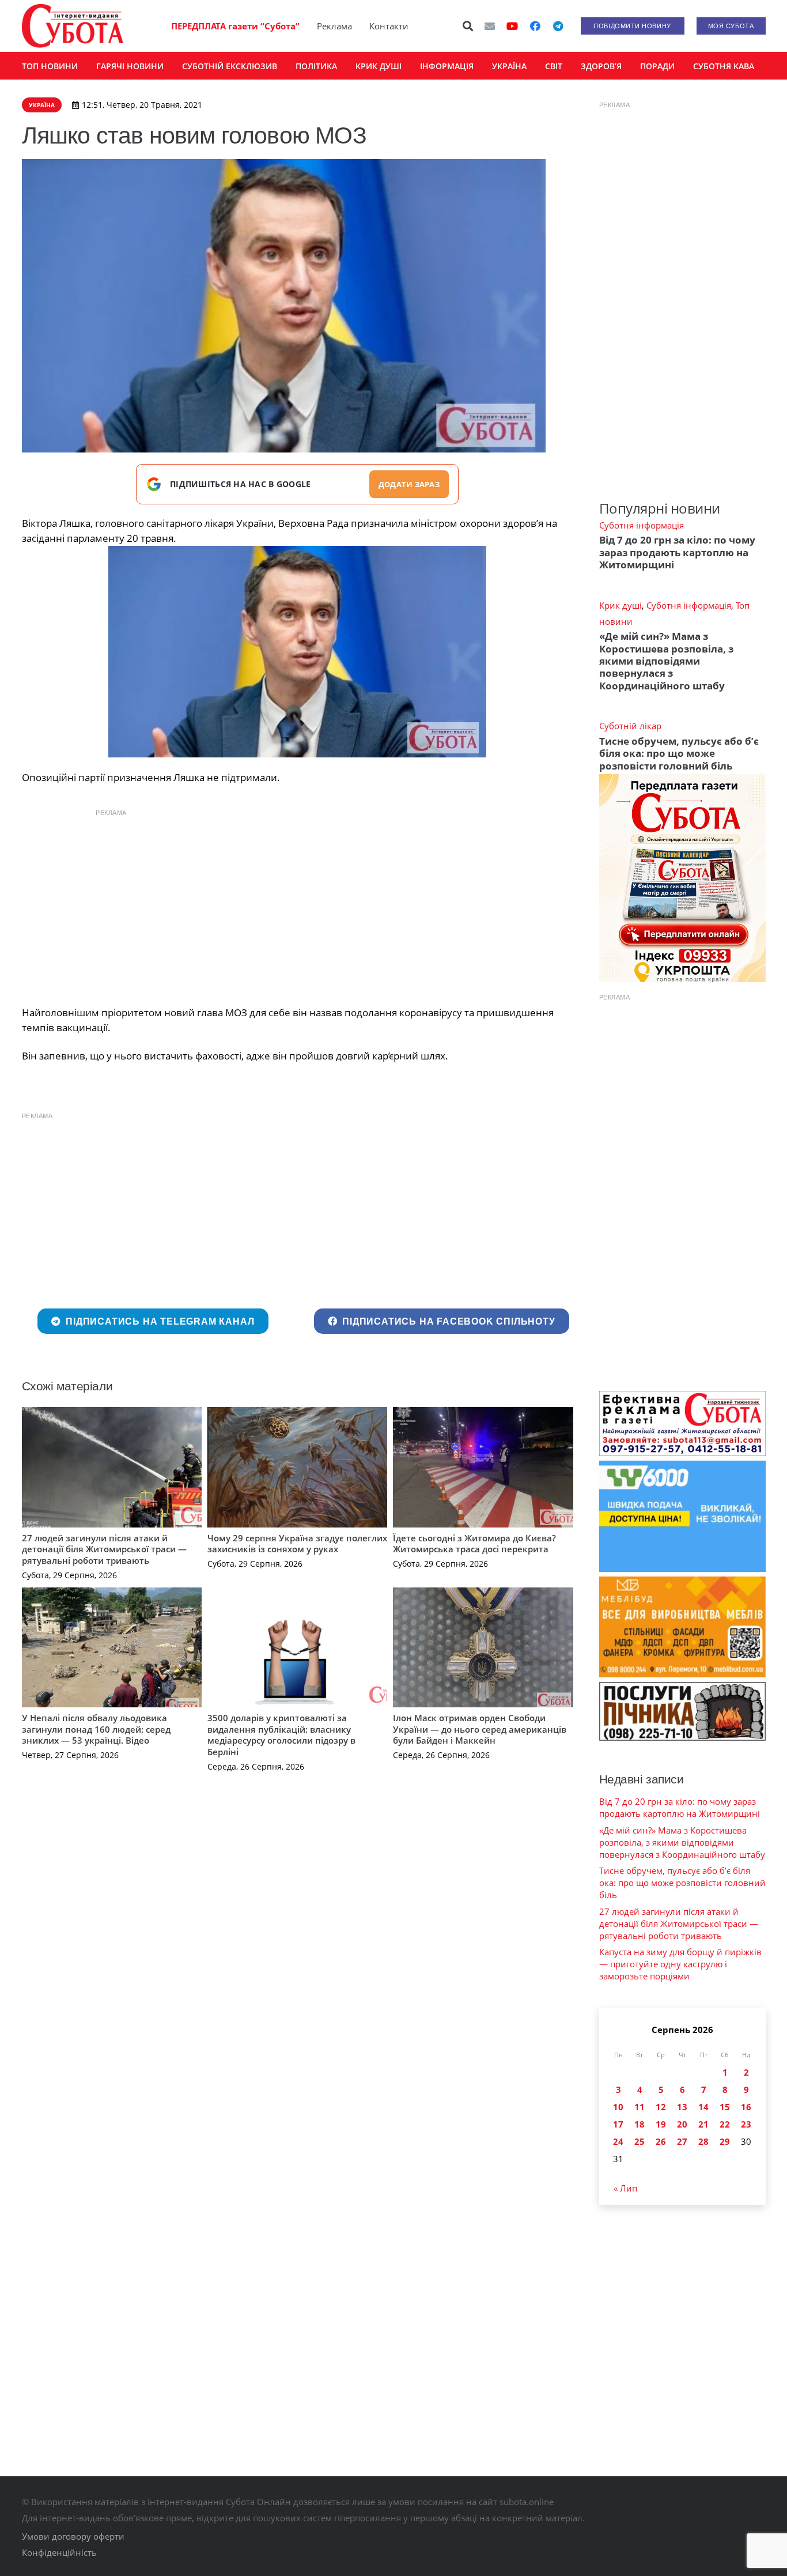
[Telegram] (558, 26)
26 (661, 2141)
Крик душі (620, 605)
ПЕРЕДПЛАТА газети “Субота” (235, 26)
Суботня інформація (642, 525)
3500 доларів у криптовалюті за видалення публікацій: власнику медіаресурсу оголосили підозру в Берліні (281, 1735)
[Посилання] (73, 26)
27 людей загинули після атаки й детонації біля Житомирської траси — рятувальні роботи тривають (104, 1549)
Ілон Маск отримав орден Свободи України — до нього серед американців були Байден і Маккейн (480, 1729)
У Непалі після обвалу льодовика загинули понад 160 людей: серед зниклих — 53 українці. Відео (96, 1729)
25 (640, 2141)
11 (640, 2107)
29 (725, 2141)
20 (682, 2124)
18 (640, 2124)
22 (725, 2124)
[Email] (490, 26)
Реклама (334, 26)
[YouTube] (512, 26)
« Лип (625, 2188)
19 (661, 2124)
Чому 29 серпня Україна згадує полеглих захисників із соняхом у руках (297, 1544)
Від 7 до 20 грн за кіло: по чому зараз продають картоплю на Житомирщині (677, 552)
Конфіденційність (59, 2552)
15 (725, 2107)
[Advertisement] (297, 904)
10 (618, 2107)
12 (661, 2107)
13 (682, 2107)
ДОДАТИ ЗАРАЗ (409, 484)
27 (682, 2141)
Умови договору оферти (73, 2536)
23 (746, 2124)
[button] (468, 26)
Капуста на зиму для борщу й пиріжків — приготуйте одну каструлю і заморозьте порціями (680, 1964)
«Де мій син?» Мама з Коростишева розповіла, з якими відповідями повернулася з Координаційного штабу (666, 661)
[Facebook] (535, 26)
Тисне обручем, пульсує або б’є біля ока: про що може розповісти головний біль (679, 753)
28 (703, 2141)
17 (618, 2124)
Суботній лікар (630, 726)
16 (746, 2107)
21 (703, 2124)
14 (703, 2107)
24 (618, 2141)
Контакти (389, 26)
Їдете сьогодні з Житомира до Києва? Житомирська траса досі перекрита (474, 1544)
